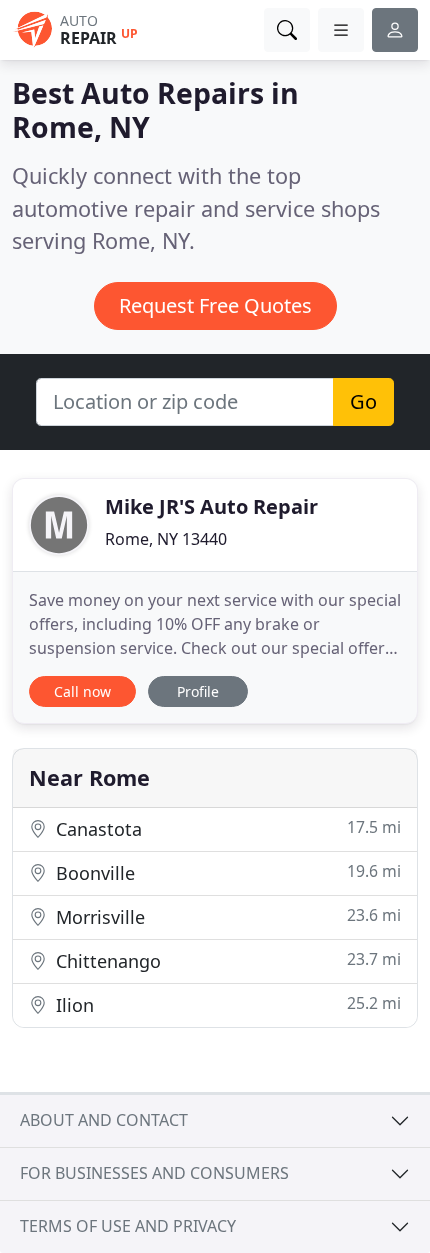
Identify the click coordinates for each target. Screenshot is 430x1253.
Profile (198, 691)
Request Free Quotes (215, 305)
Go (363, 401)
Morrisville (226, 916)
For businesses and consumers (154, 1173)
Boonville (226, 872)
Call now (82, 691)
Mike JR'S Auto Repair (211, 506)
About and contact (104, 1120)
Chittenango (226, 960)
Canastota (226, 828)
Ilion (226, 1004)
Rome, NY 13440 (166, 539)
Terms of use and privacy (128, 1226)
